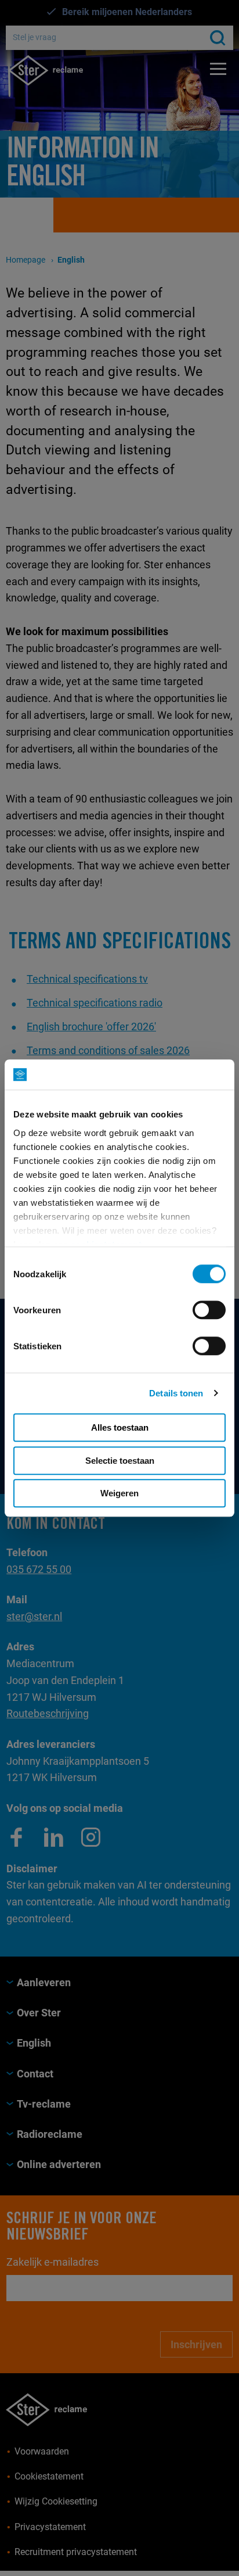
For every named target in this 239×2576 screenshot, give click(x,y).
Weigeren (119, 1493)
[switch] (209, 1310)
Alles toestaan (120, 1427)
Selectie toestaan (120, 1461)
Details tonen (176, 1393)
